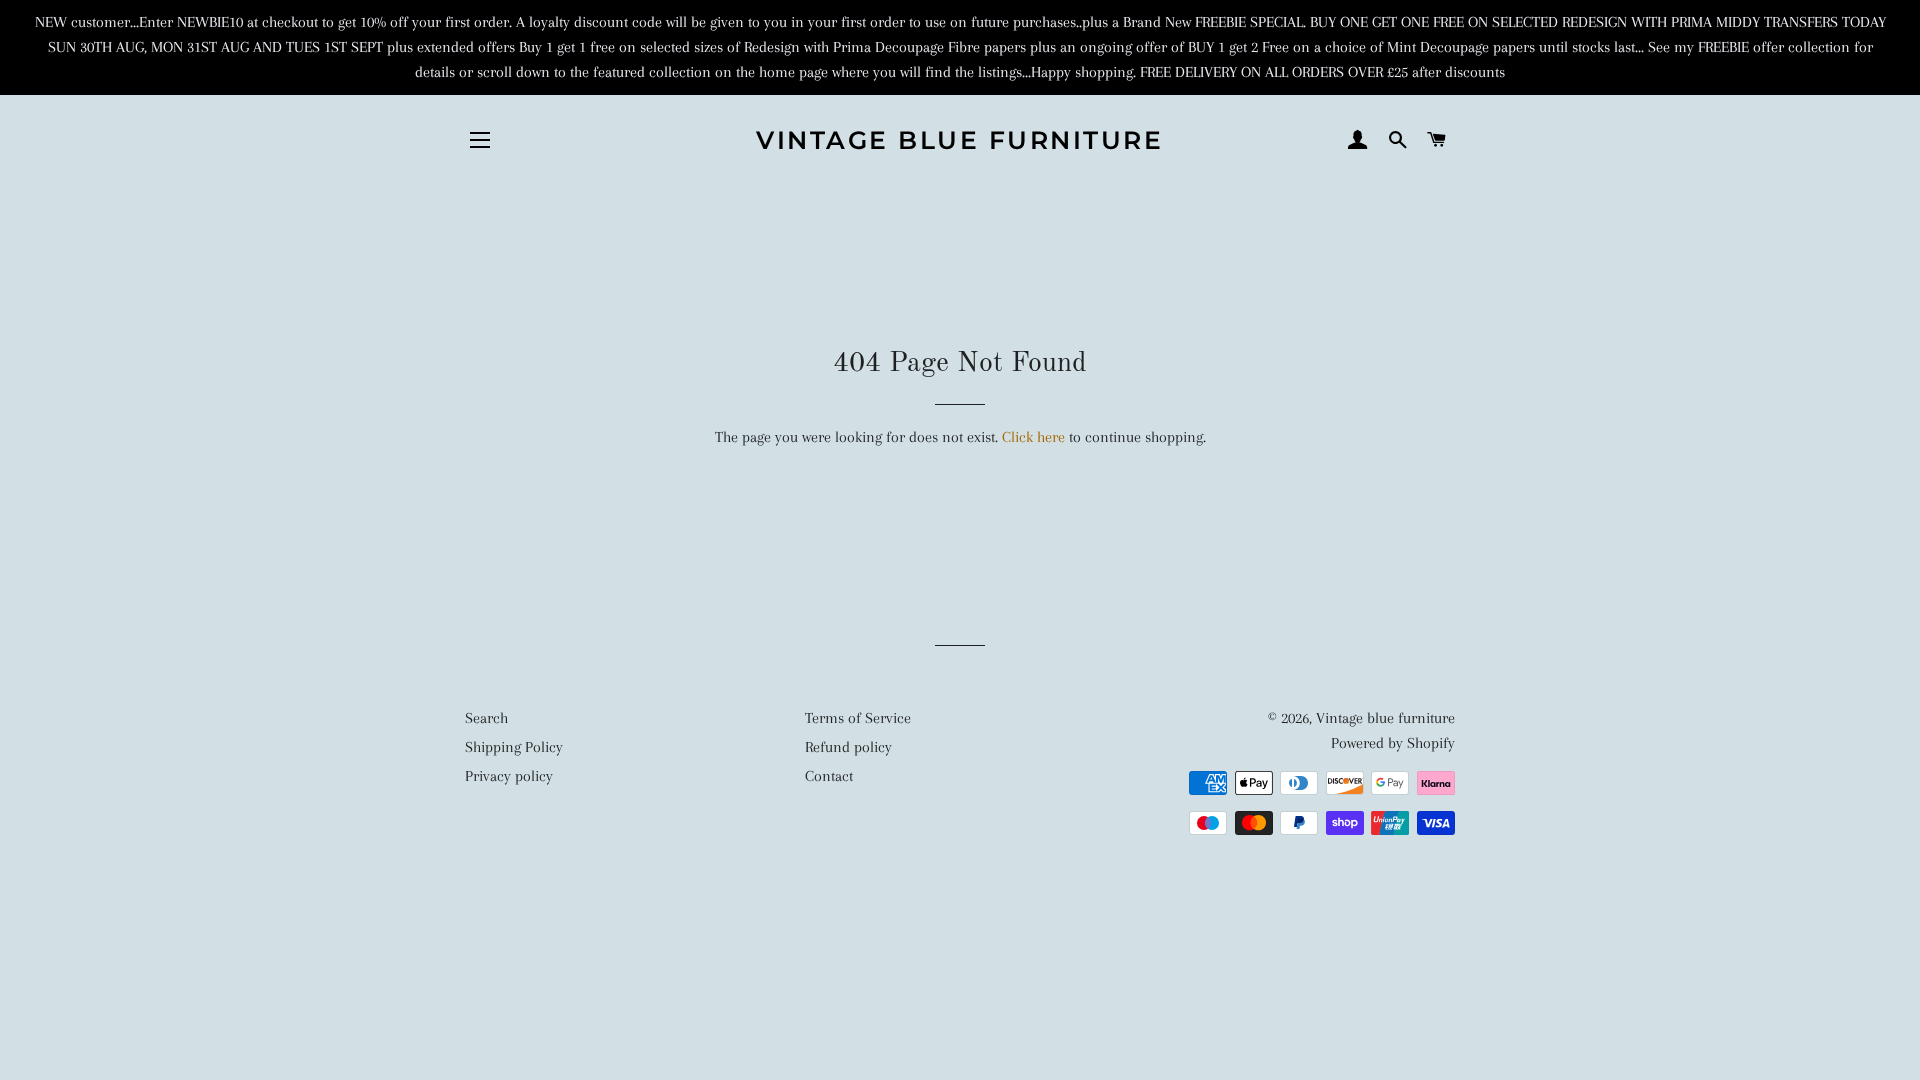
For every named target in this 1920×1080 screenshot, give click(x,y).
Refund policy (848, 747)
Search (486, 718)
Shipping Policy (514, 747)
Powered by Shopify (1393, 743)
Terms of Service (858, 718)
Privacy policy (509, 776)
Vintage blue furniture (959, 140)
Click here (1033, 437)
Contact (829, 776)
